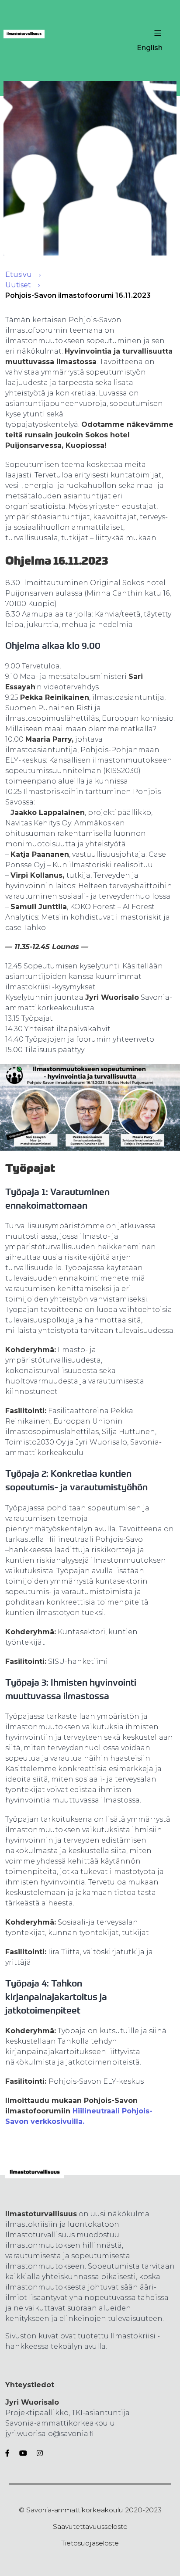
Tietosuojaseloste (90, 2543)
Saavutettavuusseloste (90, 2527)
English (150, 48)
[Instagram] (38, 2453)
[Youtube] (23, 2453)
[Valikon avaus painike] (157, 33)
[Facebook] (9, 2453)
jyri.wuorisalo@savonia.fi (49, 2434)
